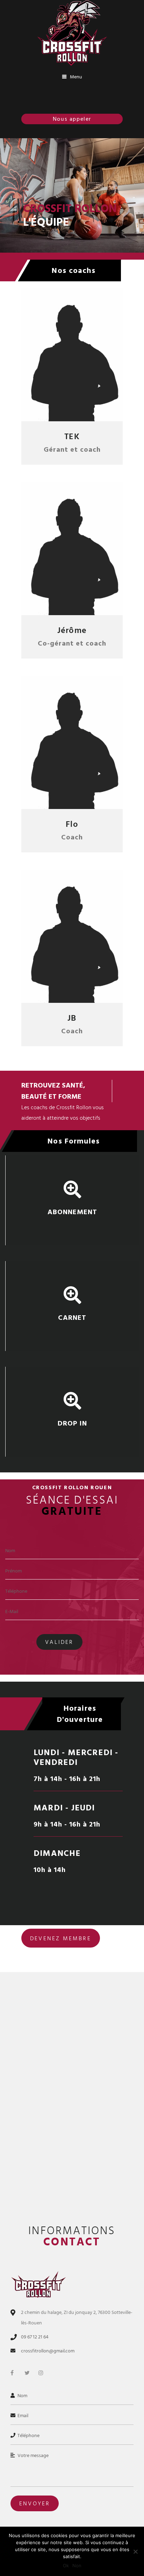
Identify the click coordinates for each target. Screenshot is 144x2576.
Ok (66, 2566)
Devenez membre (61, 1938)
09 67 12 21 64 (35, 2337)
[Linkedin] (95, 408)
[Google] (80, 408)
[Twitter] (49, 408)
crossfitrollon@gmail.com (48, 2351)
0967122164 (76, 119)
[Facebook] (64, 408)
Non (77, 2566)
